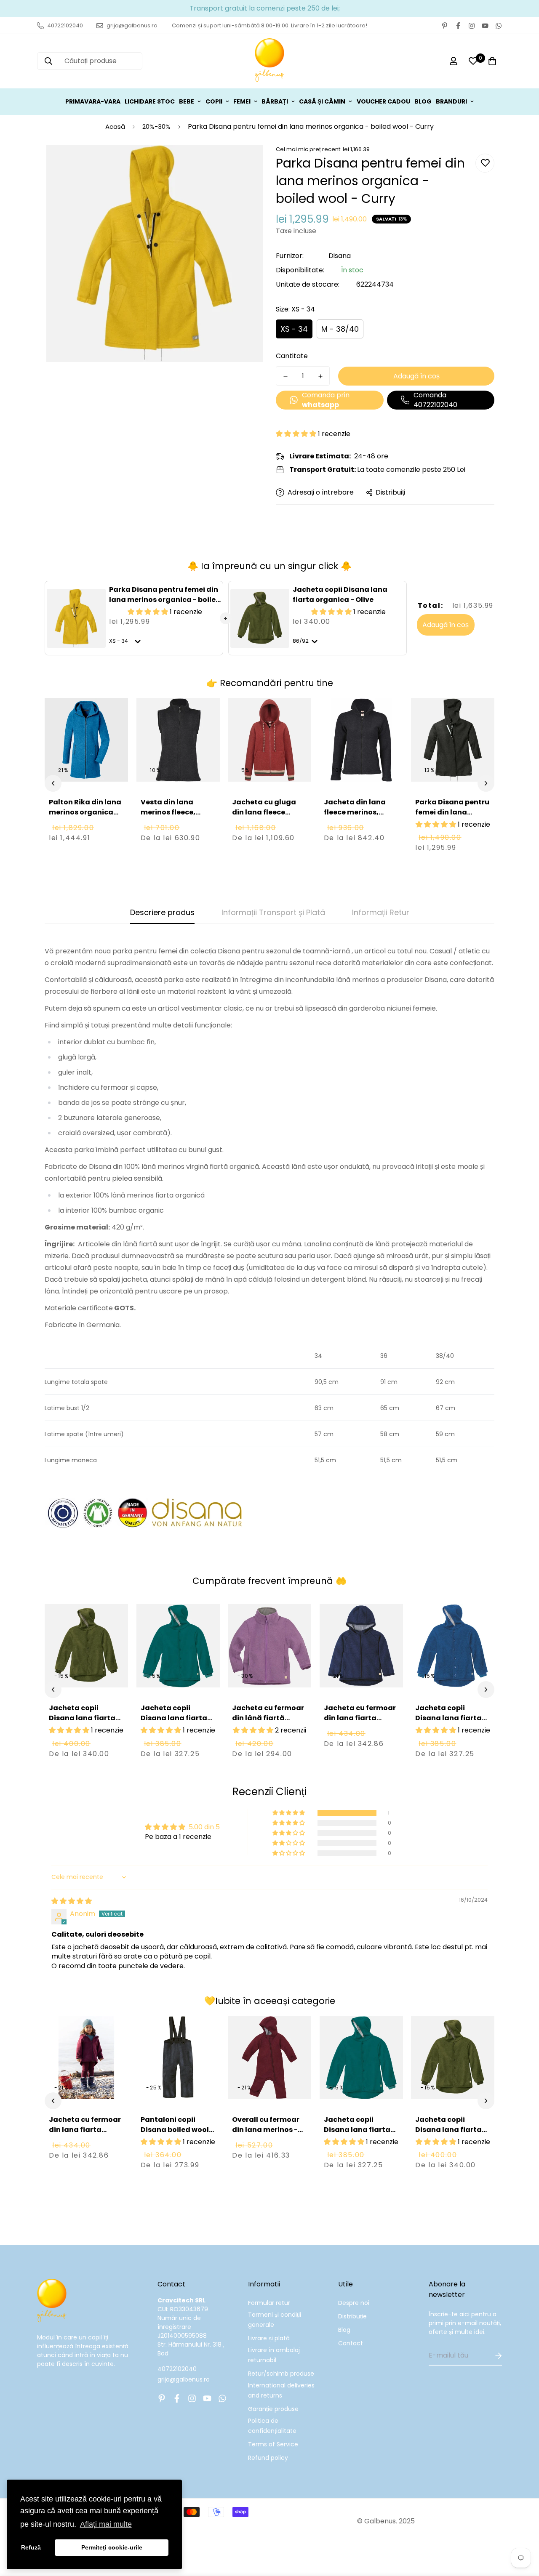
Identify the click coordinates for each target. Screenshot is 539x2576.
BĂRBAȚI (275, 101)
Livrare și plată (269, 2338)
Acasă (115, 126)
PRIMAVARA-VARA (93, 101)
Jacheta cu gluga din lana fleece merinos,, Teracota (267, 812)
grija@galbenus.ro (184, 2379)
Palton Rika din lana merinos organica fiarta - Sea (85, 812)
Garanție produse (273, 2409)
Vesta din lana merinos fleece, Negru (168, 812)
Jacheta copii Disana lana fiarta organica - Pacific (174, 1718)
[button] (297, 434)
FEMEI (242, 101)
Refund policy (268, 2458)
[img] (72, 1901)
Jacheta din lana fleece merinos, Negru (355, 812)
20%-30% (156, 126)
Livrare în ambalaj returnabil (274, 2355)
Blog (344, 2330)
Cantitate (292, 356)
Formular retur (269, 2303)
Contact (351, 2343)
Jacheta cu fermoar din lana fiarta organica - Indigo (360, 1718)
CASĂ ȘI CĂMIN (322, 101)
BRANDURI (451, 101)
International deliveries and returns (281, 2390)
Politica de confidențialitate (272, 2426)
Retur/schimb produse (281, 2374)
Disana (340, 256)
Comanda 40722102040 (435, 400)
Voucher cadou (383, 101)
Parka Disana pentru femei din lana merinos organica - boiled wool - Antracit (452, 822)
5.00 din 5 (204, 1827)
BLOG (423, 101)
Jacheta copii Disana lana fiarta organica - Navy (448, 1718)
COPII (214, 101)
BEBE (187, 101)
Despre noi (354, 2303)
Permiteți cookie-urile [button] (112, 2547)
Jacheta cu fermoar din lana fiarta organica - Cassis (85, 2130)
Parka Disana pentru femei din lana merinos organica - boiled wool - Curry (165, 600)
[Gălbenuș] (269, 61)
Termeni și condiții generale (275, 2320)
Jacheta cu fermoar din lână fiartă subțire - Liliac (268, 1718)
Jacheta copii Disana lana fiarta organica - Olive (340, 595)
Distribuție (352, 2316)
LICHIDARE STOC (150, 101)
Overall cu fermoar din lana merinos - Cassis (266, 2130)
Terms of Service (273, 2444)
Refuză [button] (31, 2547)
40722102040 (177, 2369)
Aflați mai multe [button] (106, 2524)
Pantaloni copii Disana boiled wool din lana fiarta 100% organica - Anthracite (176, 2140)
